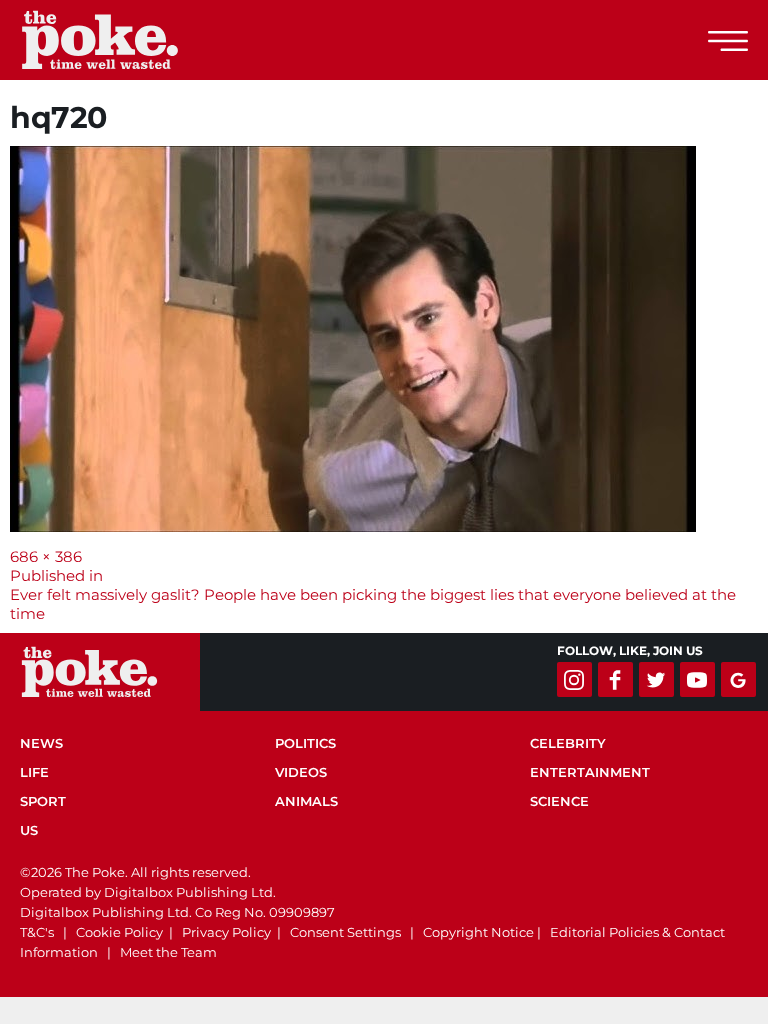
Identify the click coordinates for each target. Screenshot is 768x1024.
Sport (43, 801)
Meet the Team (168, 952)
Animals (306, 801)
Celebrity (568, 743)
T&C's (37, 932)
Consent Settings (345, 932)
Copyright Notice (478, 932)
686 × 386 (46, 556)
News (41, 743)
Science (559, 801)
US (29, 830)
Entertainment (590, 772)
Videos (301, 772)
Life (34, 772)
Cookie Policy (119, 932)
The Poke (125, 40)
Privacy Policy (226, 932)
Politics (305, 743)
